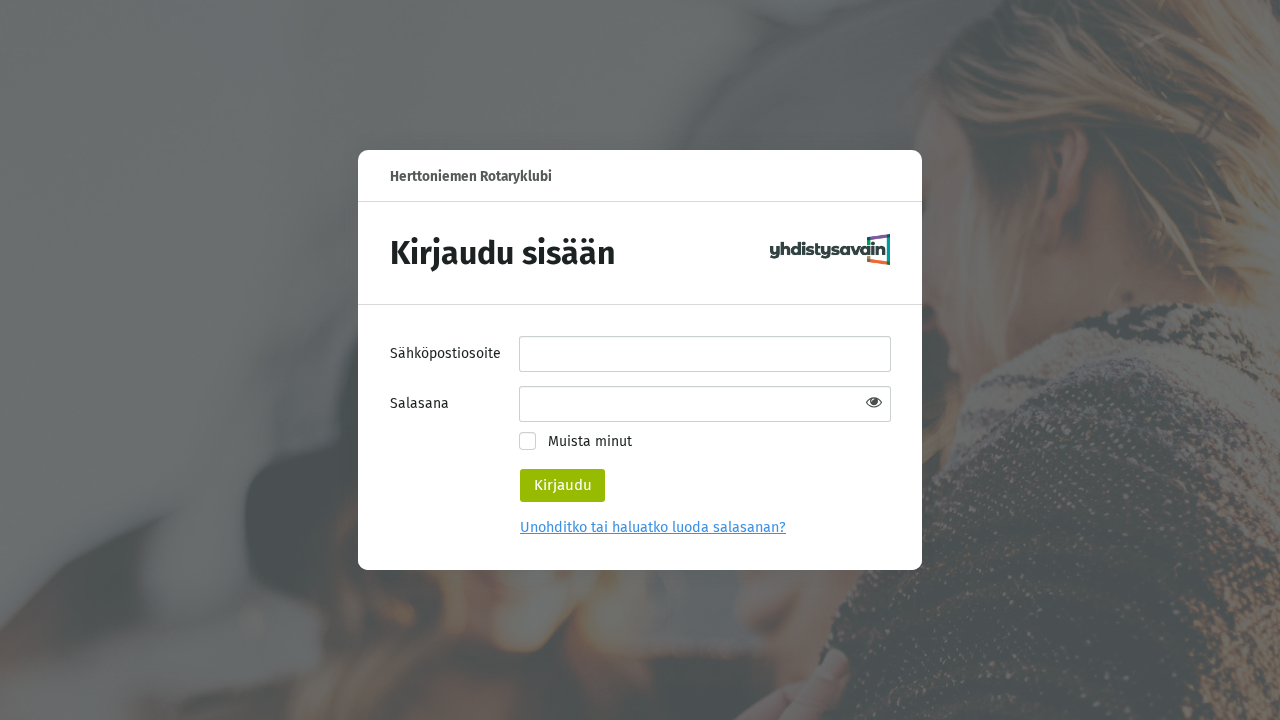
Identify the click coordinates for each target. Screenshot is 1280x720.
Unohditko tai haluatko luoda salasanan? (653, 527)
